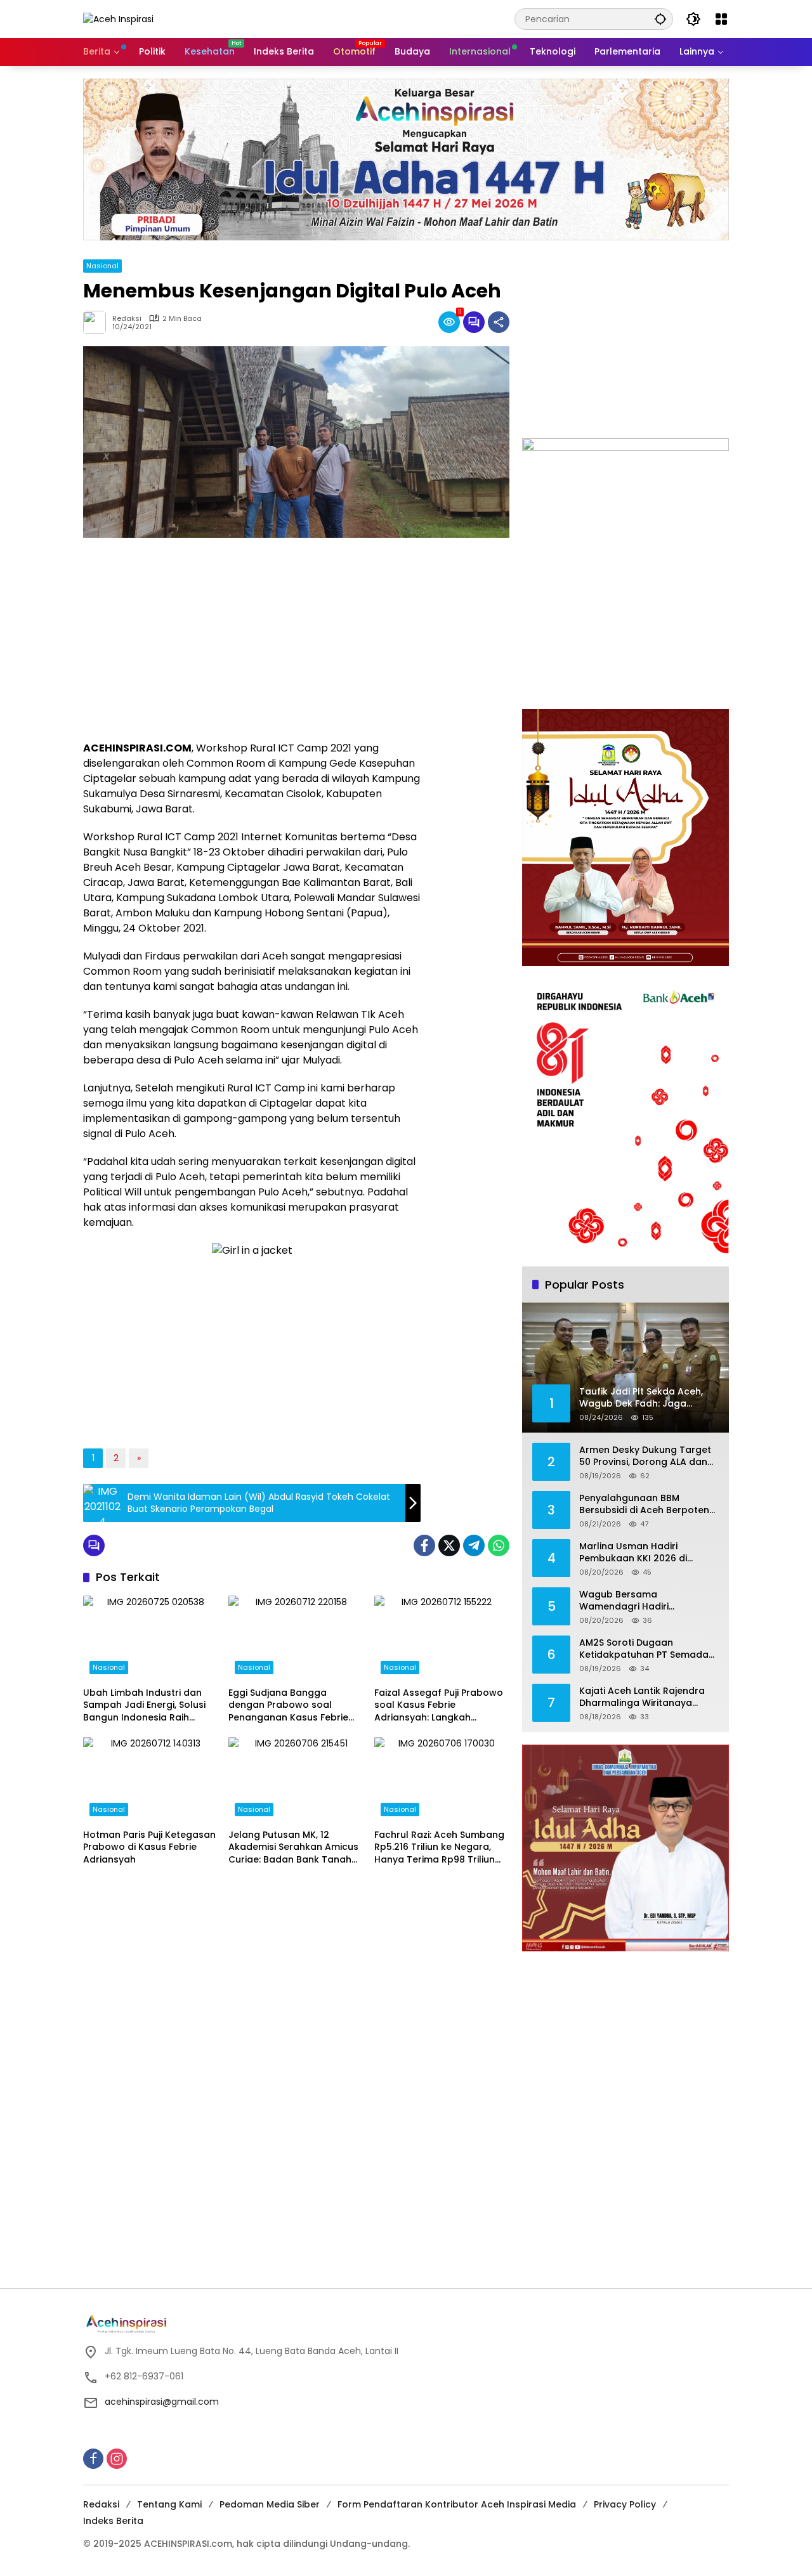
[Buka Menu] (721, 19)
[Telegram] (474, 1545)
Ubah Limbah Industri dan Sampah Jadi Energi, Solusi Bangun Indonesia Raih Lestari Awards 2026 (144, 1706)
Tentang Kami (169, 2504)
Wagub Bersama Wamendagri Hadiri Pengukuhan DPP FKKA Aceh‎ (643, 1601)
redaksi (127, 319)
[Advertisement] (252, 639)
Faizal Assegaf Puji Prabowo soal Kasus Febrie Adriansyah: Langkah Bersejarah (439, 1706)
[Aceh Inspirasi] (118, 18)
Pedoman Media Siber (270, 2504)
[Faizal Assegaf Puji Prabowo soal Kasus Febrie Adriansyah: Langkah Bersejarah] (442, 1638)
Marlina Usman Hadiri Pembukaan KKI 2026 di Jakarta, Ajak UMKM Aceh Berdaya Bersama (638, 1553)
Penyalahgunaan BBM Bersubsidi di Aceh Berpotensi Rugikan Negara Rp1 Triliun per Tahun (648, 1505)
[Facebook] (424, 1545)
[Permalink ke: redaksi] (98, 322)
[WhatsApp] (499, 1545)
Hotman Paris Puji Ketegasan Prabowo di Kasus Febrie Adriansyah (149, 1847)
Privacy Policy (625, 2504)
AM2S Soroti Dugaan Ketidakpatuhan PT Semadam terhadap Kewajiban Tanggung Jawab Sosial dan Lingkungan (648, 1649)
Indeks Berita (113, 2521)
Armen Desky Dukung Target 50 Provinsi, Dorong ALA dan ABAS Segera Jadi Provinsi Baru (645, 1456)
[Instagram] (117, 2459)
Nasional (102, 266)
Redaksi (101, 2504)
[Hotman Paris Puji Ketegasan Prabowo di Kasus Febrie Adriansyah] (151, 1779)
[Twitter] (449, 1545)
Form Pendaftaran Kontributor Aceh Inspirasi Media (457, 2504)
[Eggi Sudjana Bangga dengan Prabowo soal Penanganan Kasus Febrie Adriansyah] (296, 1638)
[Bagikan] (499, 322)
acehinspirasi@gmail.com (162, 2402)
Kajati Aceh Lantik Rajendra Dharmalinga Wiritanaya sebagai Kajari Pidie (642, 1697)
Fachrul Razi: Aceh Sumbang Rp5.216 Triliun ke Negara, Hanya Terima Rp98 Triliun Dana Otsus (439, 1848)
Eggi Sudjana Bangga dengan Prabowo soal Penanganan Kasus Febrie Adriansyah (288, 1706)
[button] (660, 19)
